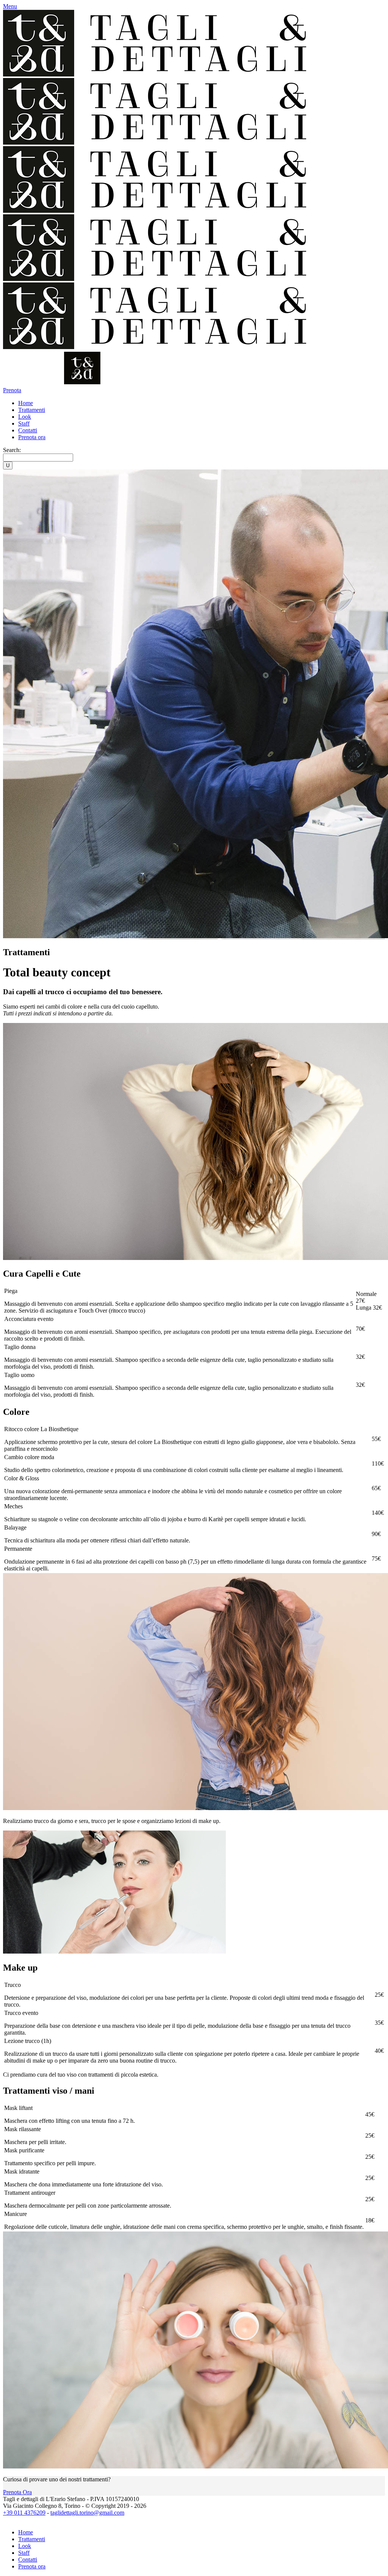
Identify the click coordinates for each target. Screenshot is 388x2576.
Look (25, 2546)
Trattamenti (32, 2539)
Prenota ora (32, 2566)
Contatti (28, 2560)
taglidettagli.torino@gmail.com (87, 2513)
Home (26, 2532)
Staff (24, 2553)
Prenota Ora (17, 2492)
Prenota (12, 390)
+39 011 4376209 (24, 2513)
